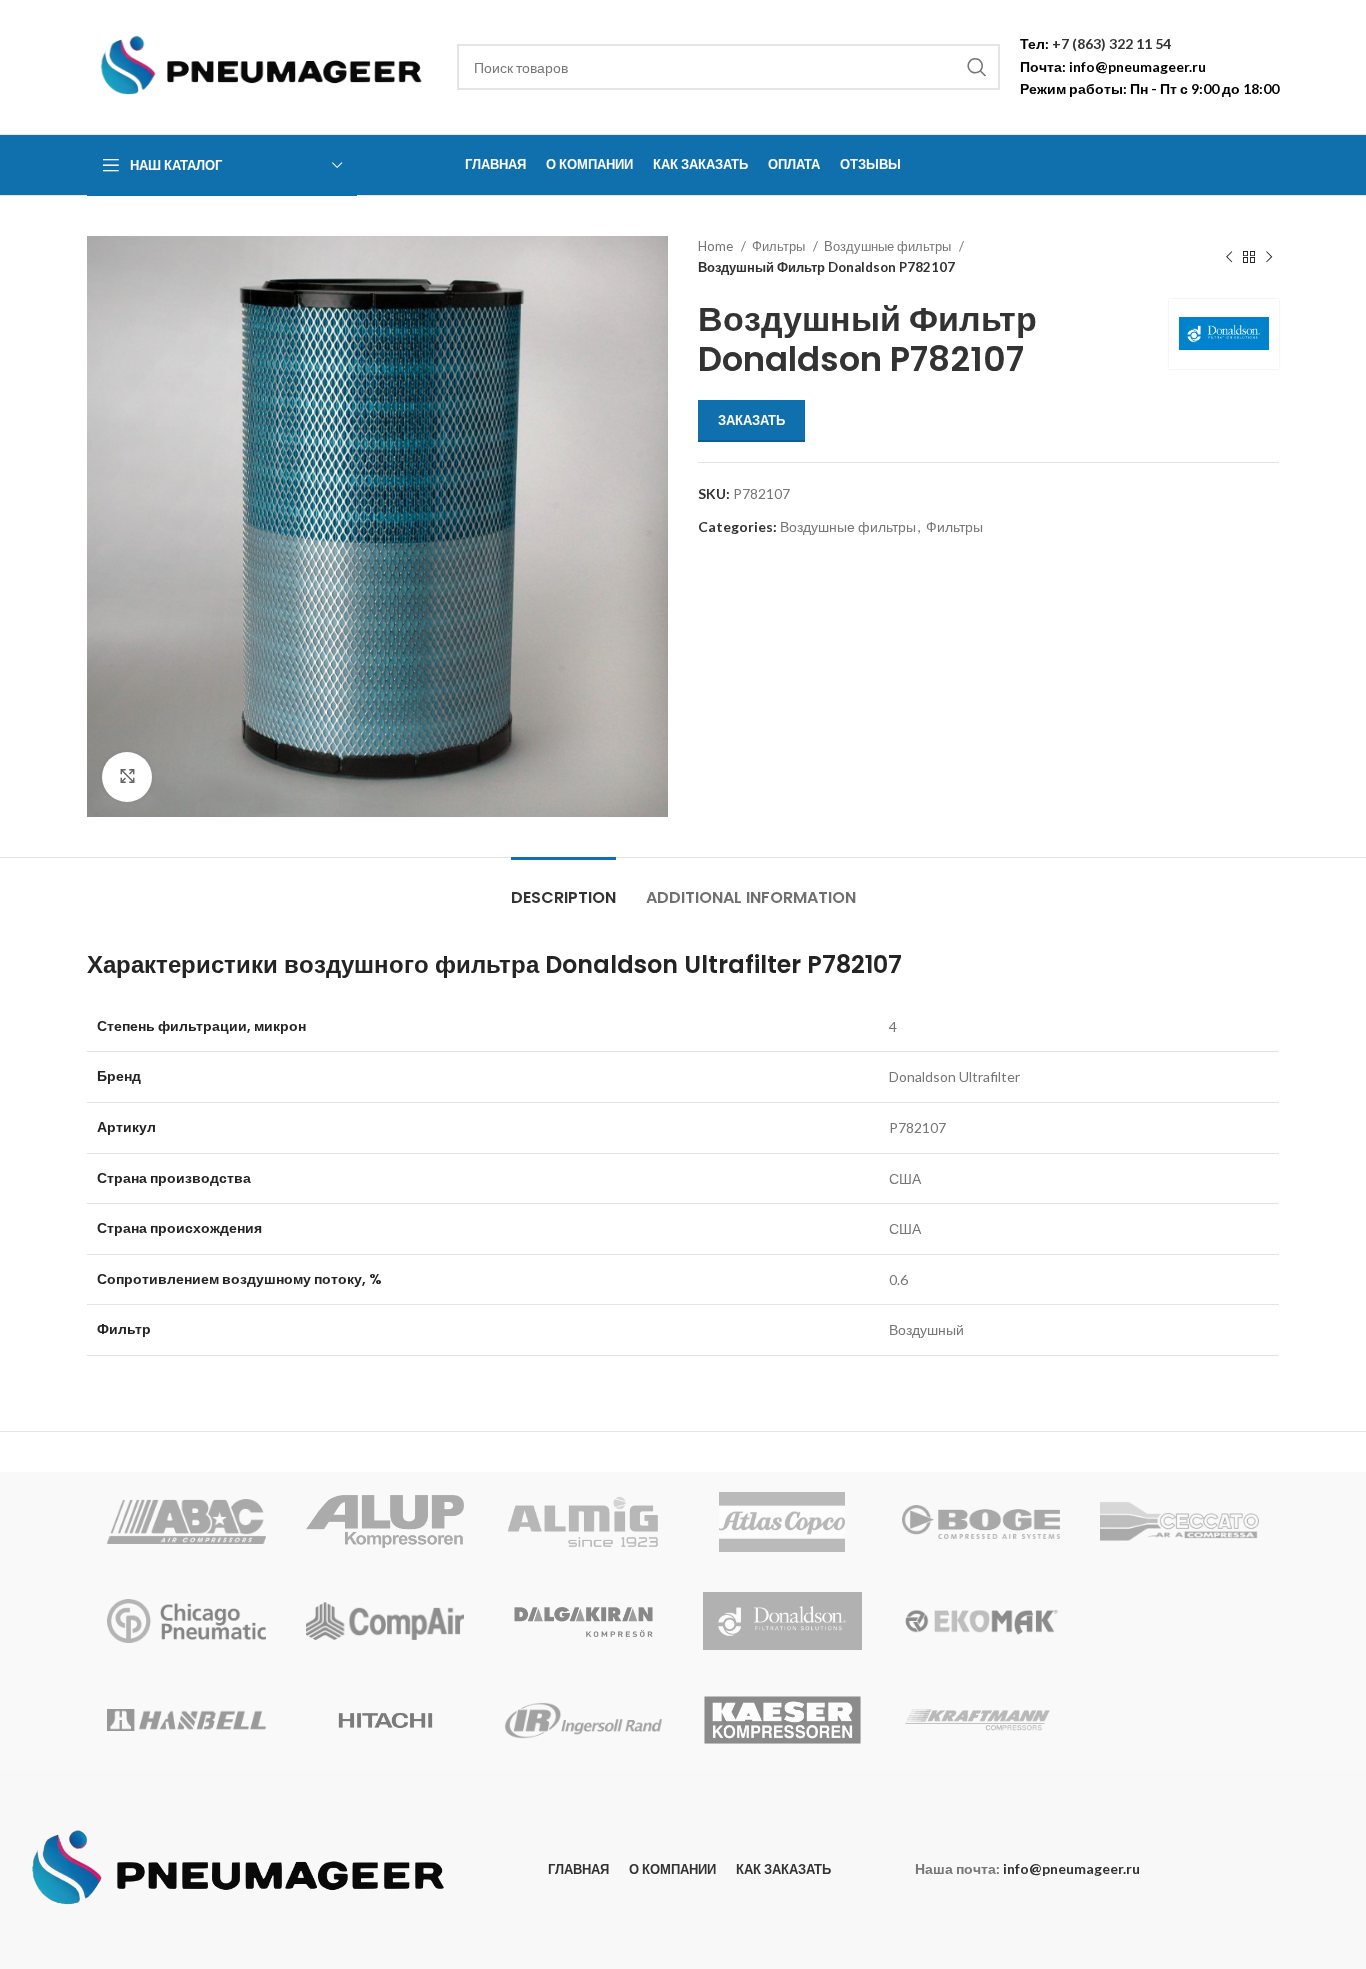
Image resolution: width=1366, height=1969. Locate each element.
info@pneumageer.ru (1137, 66)
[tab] (563, 887)
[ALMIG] (583, 1522)
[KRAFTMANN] (981, 1720)
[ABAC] (186, 1522)
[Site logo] (262, 65)
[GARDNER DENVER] (1179, 1621)
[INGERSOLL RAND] (583, 1720)
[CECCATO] (1179, 1522)
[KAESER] (782, 1720)
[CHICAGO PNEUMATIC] (186, 1621)
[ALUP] (385, 1522)
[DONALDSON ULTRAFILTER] (782, 1621)
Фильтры (780, 246)
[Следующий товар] (1269, 257)
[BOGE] (981, 1522)
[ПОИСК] (977, 67)
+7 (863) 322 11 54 (1111, 43)
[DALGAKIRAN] (583, 1621)
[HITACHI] (385, 1720)
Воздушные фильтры (889, 246)
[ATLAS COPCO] (782, 1522)
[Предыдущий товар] (1229, 257)
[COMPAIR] (385, 1621)
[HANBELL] (186, 1720)
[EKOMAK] (981, 1621)
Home (717, 246)
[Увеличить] (127, 777)
